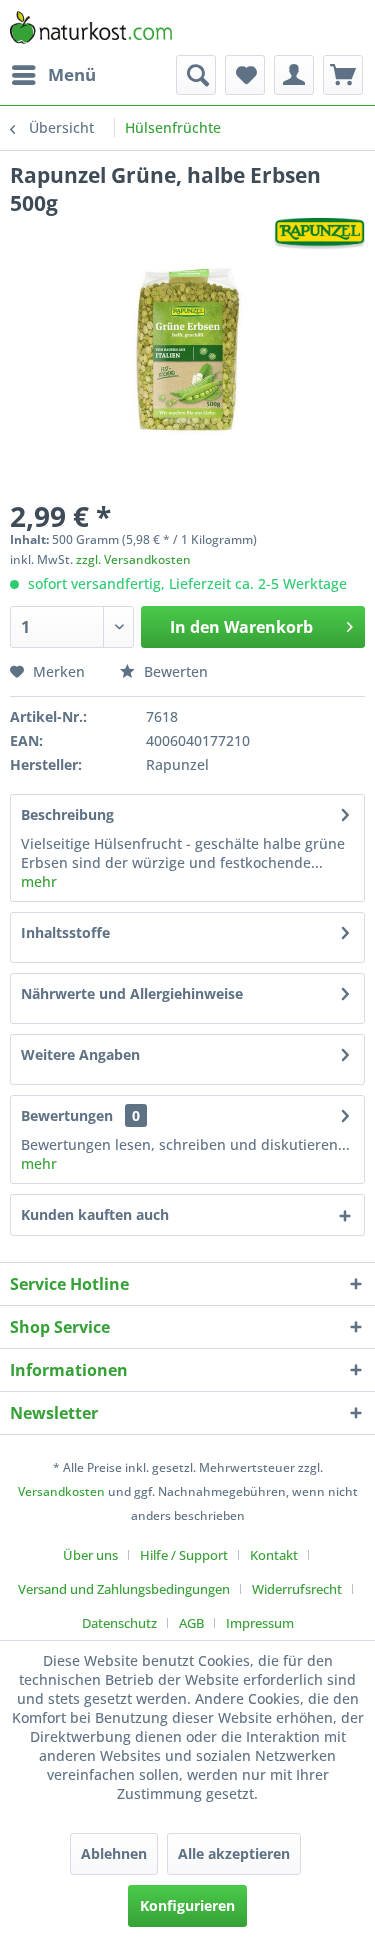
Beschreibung (67, 814)
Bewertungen (67, 1115)
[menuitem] (53, 75)
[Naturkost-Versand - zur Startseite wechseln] (91, 27)
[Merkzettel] (245, 75)
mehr (39, 881)
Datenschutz (119, 1623)
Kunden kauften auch (95, 1214)
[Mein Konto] (294, 75)
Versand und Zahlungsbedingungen (124, 1589)
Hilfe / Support (184, 1555)
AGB (191, 1623)
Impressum (260, 1623)
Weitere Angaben (80, 1054)
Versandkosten (61, 1491)
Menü (72, 74)
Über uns (90, 1555)
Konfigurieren (187, 1905)
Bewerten (174, 671)
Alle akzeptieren (234, 1853)
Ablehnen (114, 1853)
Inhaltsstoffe (65, 932)
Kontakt (274, 1555)
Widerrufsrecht (297, 1589)
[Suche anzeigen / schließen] (196, 75)
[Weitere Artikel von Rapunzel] (319, 234)
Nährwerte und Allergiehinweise (132, 993)
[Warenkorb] (343, 75)
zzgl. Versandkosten (133, 559)
